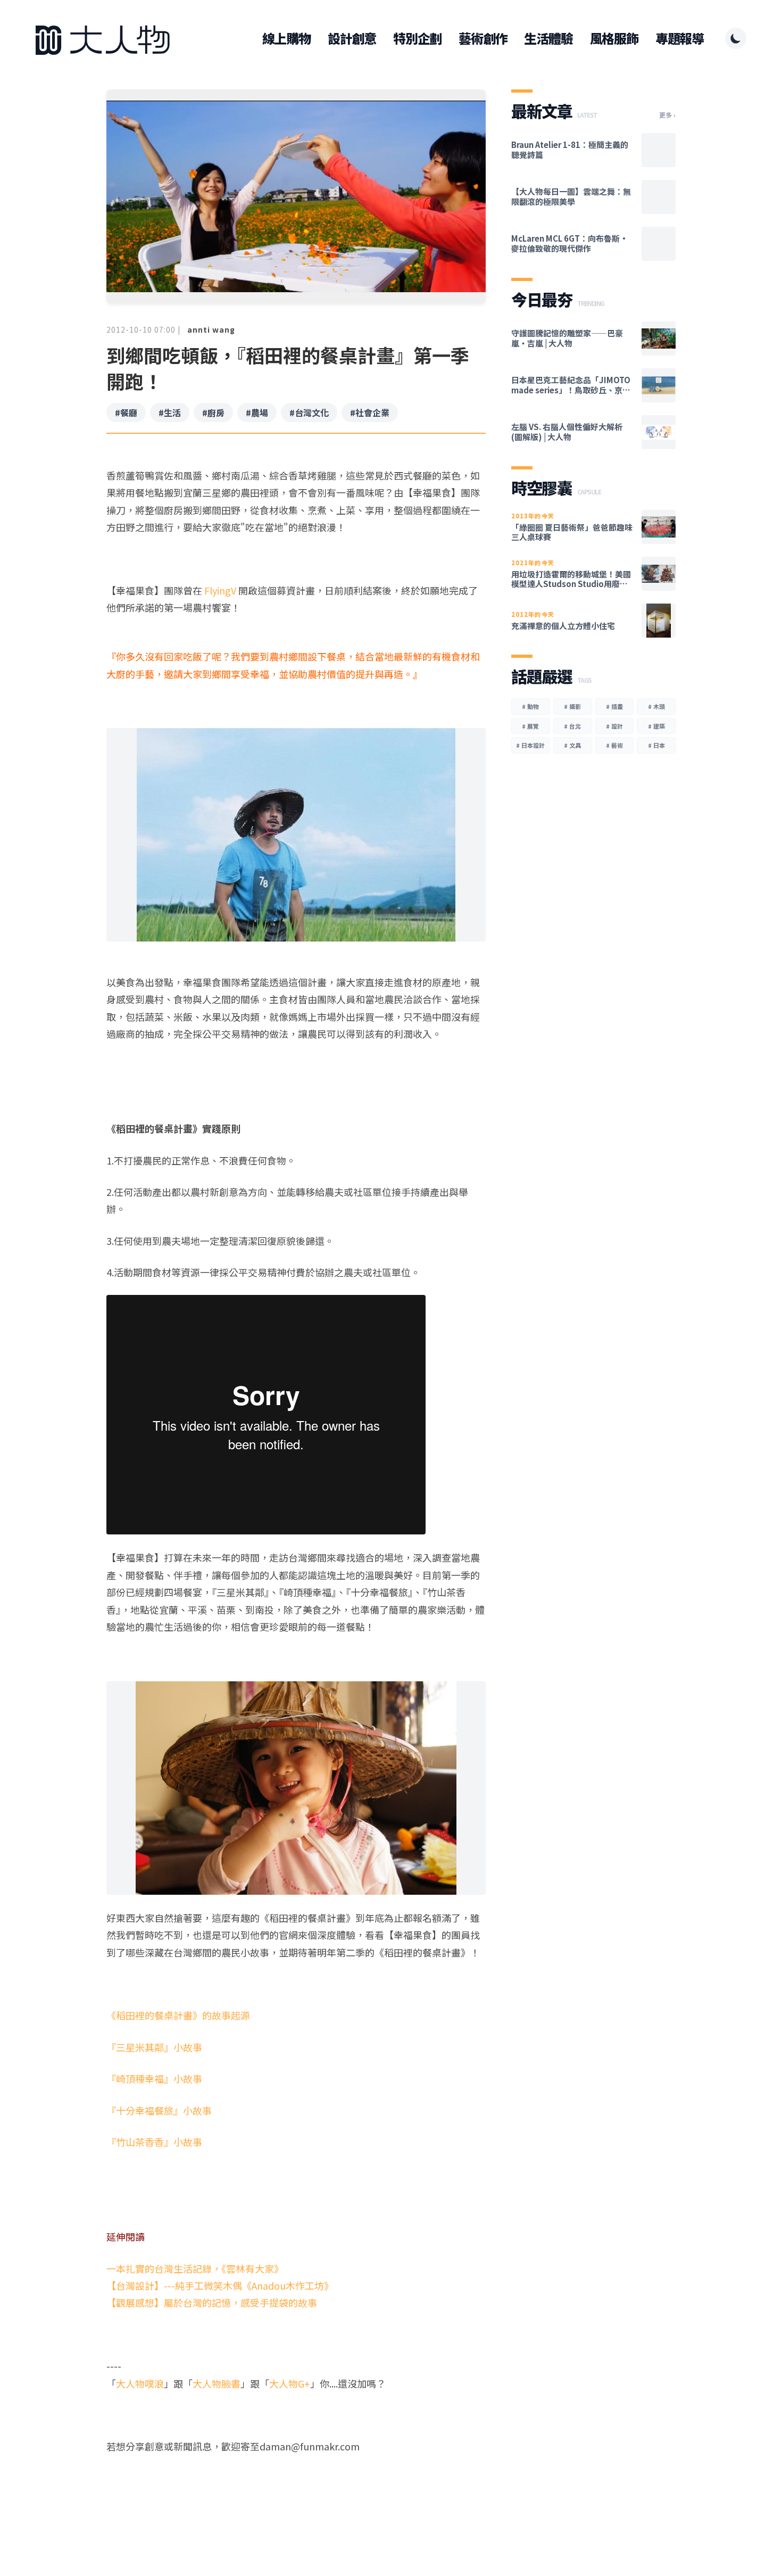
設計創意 (352, 38)
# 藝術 (614, 745)
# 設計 (614, 726)
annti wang (211, 329)
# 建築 (656, 726)
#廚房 (213, 412)
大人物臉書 (217, 2383)
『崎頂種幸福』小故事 (154, 2078)
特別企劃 (417, 38)
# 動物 (530, 706)
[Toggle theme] (736, 38)
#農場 (257, 412)
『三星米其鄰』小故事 (154, 2047)
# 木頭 (656, 706)
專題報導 (680, 38)
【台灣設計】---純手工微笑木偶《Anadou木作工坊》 (220, 2285)
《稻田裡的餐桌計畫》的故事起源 (178, 2015)
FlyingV (220, 590)
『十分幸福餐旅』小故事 (159, 2110)
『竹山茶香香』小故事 (154, 2142)
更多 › (667, 115)
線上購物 (286, 38)
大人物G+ (290, 2383)
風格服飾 (614, 38)
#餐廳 (126, 412)
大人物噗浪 (140, 2383)
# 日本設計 (530, 745)
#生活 (170, 412)
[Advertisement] (296, 2496)
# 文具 (572, 745)
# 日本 (656, 745)
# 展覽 (530, 726)
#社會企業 (370, 412)
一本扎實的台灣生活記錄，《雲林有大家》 (195, 2268)
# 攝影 (572, 706)
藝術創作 (483, 38)
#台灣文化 (309, 412)
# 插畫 (614, 706)
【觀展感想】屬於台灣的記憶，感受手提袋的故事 (212, 2302)
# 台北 (572, 726)
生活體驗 (548, 38)
